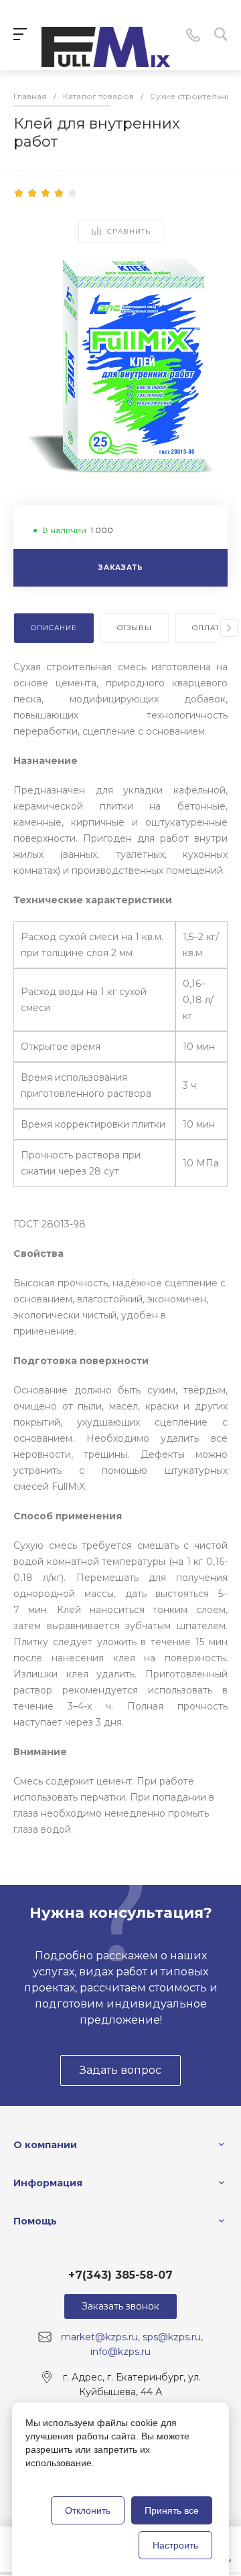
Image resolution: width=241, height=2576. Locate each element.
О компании (45, 2145)
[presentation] (229, 628)
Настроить (175, 2545)
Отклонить (88, 2510)
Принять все (172, 2510)
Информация (48, 2183)
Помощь (35, 2221)
